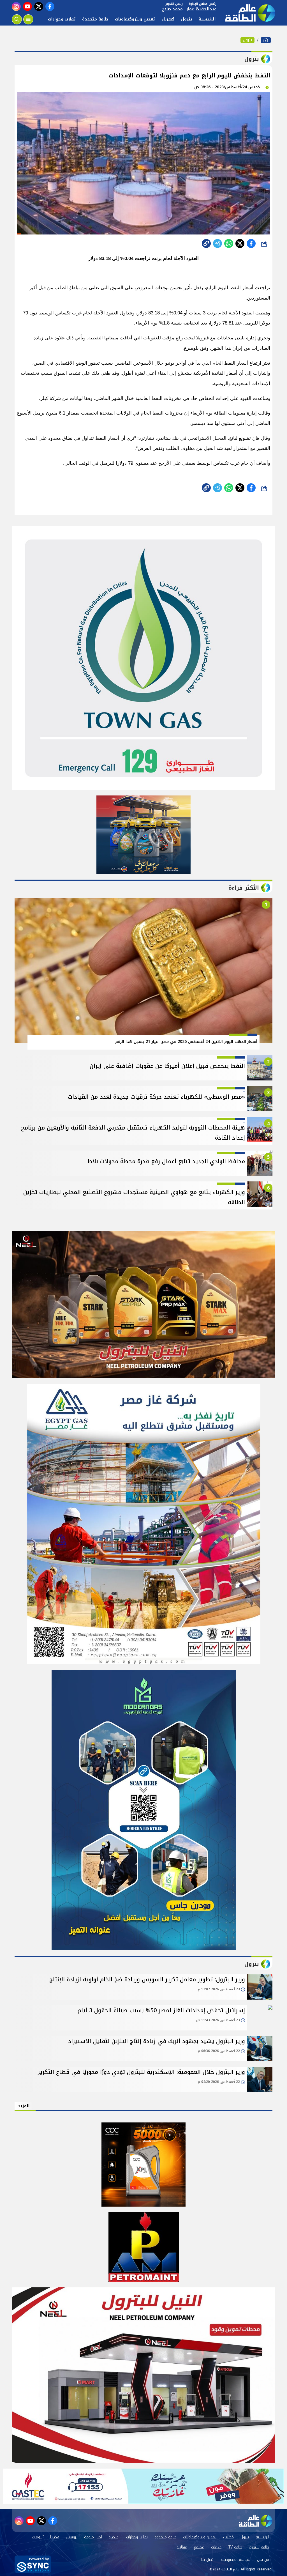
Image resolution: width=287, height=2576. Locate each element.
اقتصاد (114, 2537)
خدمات (216, 2547)
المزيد (24, 2106)
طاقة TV (235, 2547)
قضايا (55, 2537)
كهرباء (168, 19)
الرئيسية (207, 19)
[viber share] (217, 243)
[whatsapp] (206, 243)
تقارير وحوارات (62, 19)
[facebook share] (251, 243)
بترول (187, 19)
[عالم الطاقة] (266, 40)
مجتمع (199, 2547)
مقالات (182, 2547)
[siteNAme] (247, 13)
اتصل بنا (208, 2560)
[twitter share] (240, 243)
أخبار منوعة (93, 2537)
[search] (17, 19)
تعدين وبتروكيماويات (135, 19)
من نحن (263, 2560)
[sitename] (256, 2521)
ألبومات (38, 2537)
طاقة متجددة (95, 19)
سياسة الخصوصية (236, 2560)
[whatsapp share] (229, 243)
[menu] (28, 19)
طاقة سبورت (259, 2547)
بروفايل (72, 2537)
